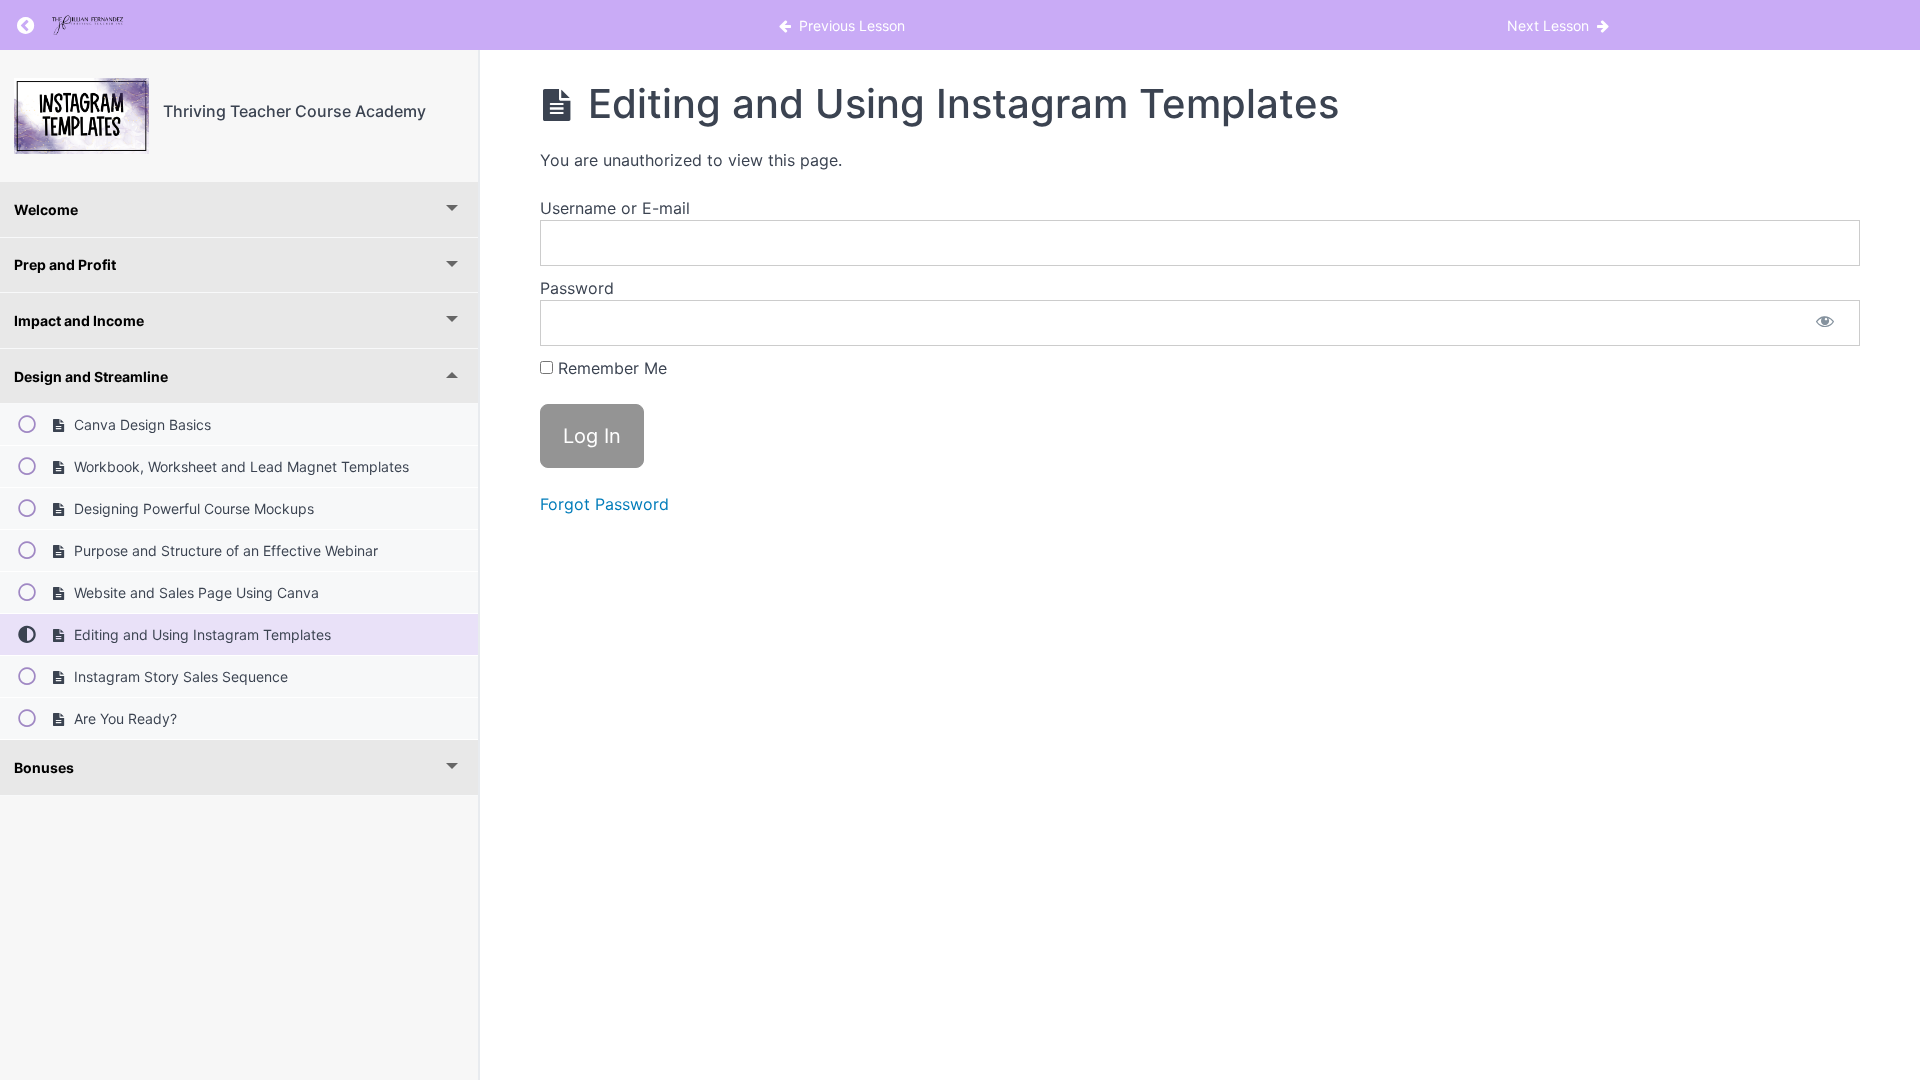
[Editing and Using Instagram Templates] (81, 116)
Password (577, 288)
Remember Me (610, 368)
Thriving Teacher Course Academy (294, 111)
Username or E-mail (615, 208)
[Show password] (1825, 323)
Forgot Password (604, 504)
